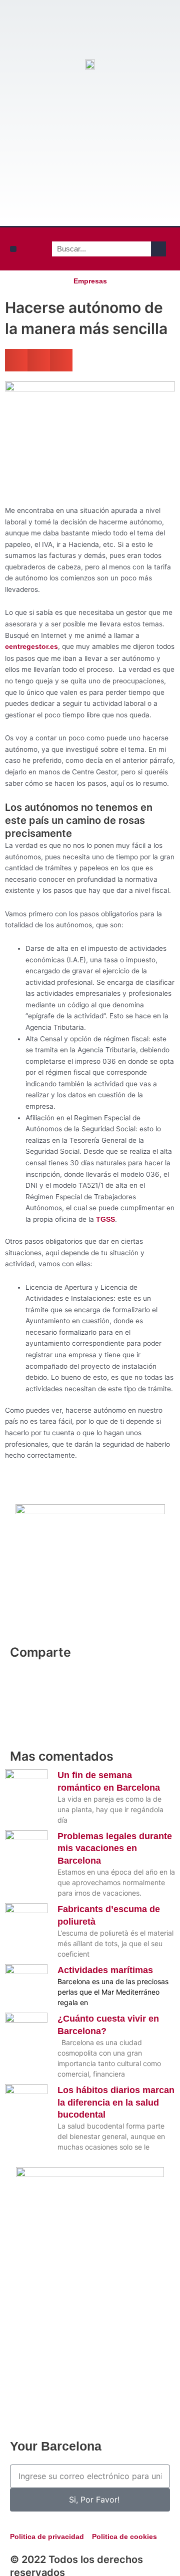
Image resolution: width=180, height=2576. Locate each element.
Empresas (90, 281)
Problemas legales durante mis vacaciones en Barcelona (115, 1848)
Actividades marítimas (105, 1970)
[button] (13, 249)
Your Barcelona (56, 2446)
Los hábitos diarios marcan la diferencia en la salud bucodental (116, 2102)
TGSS (105, 1220)
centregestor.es (31, 647)
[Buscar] (158, 249)
